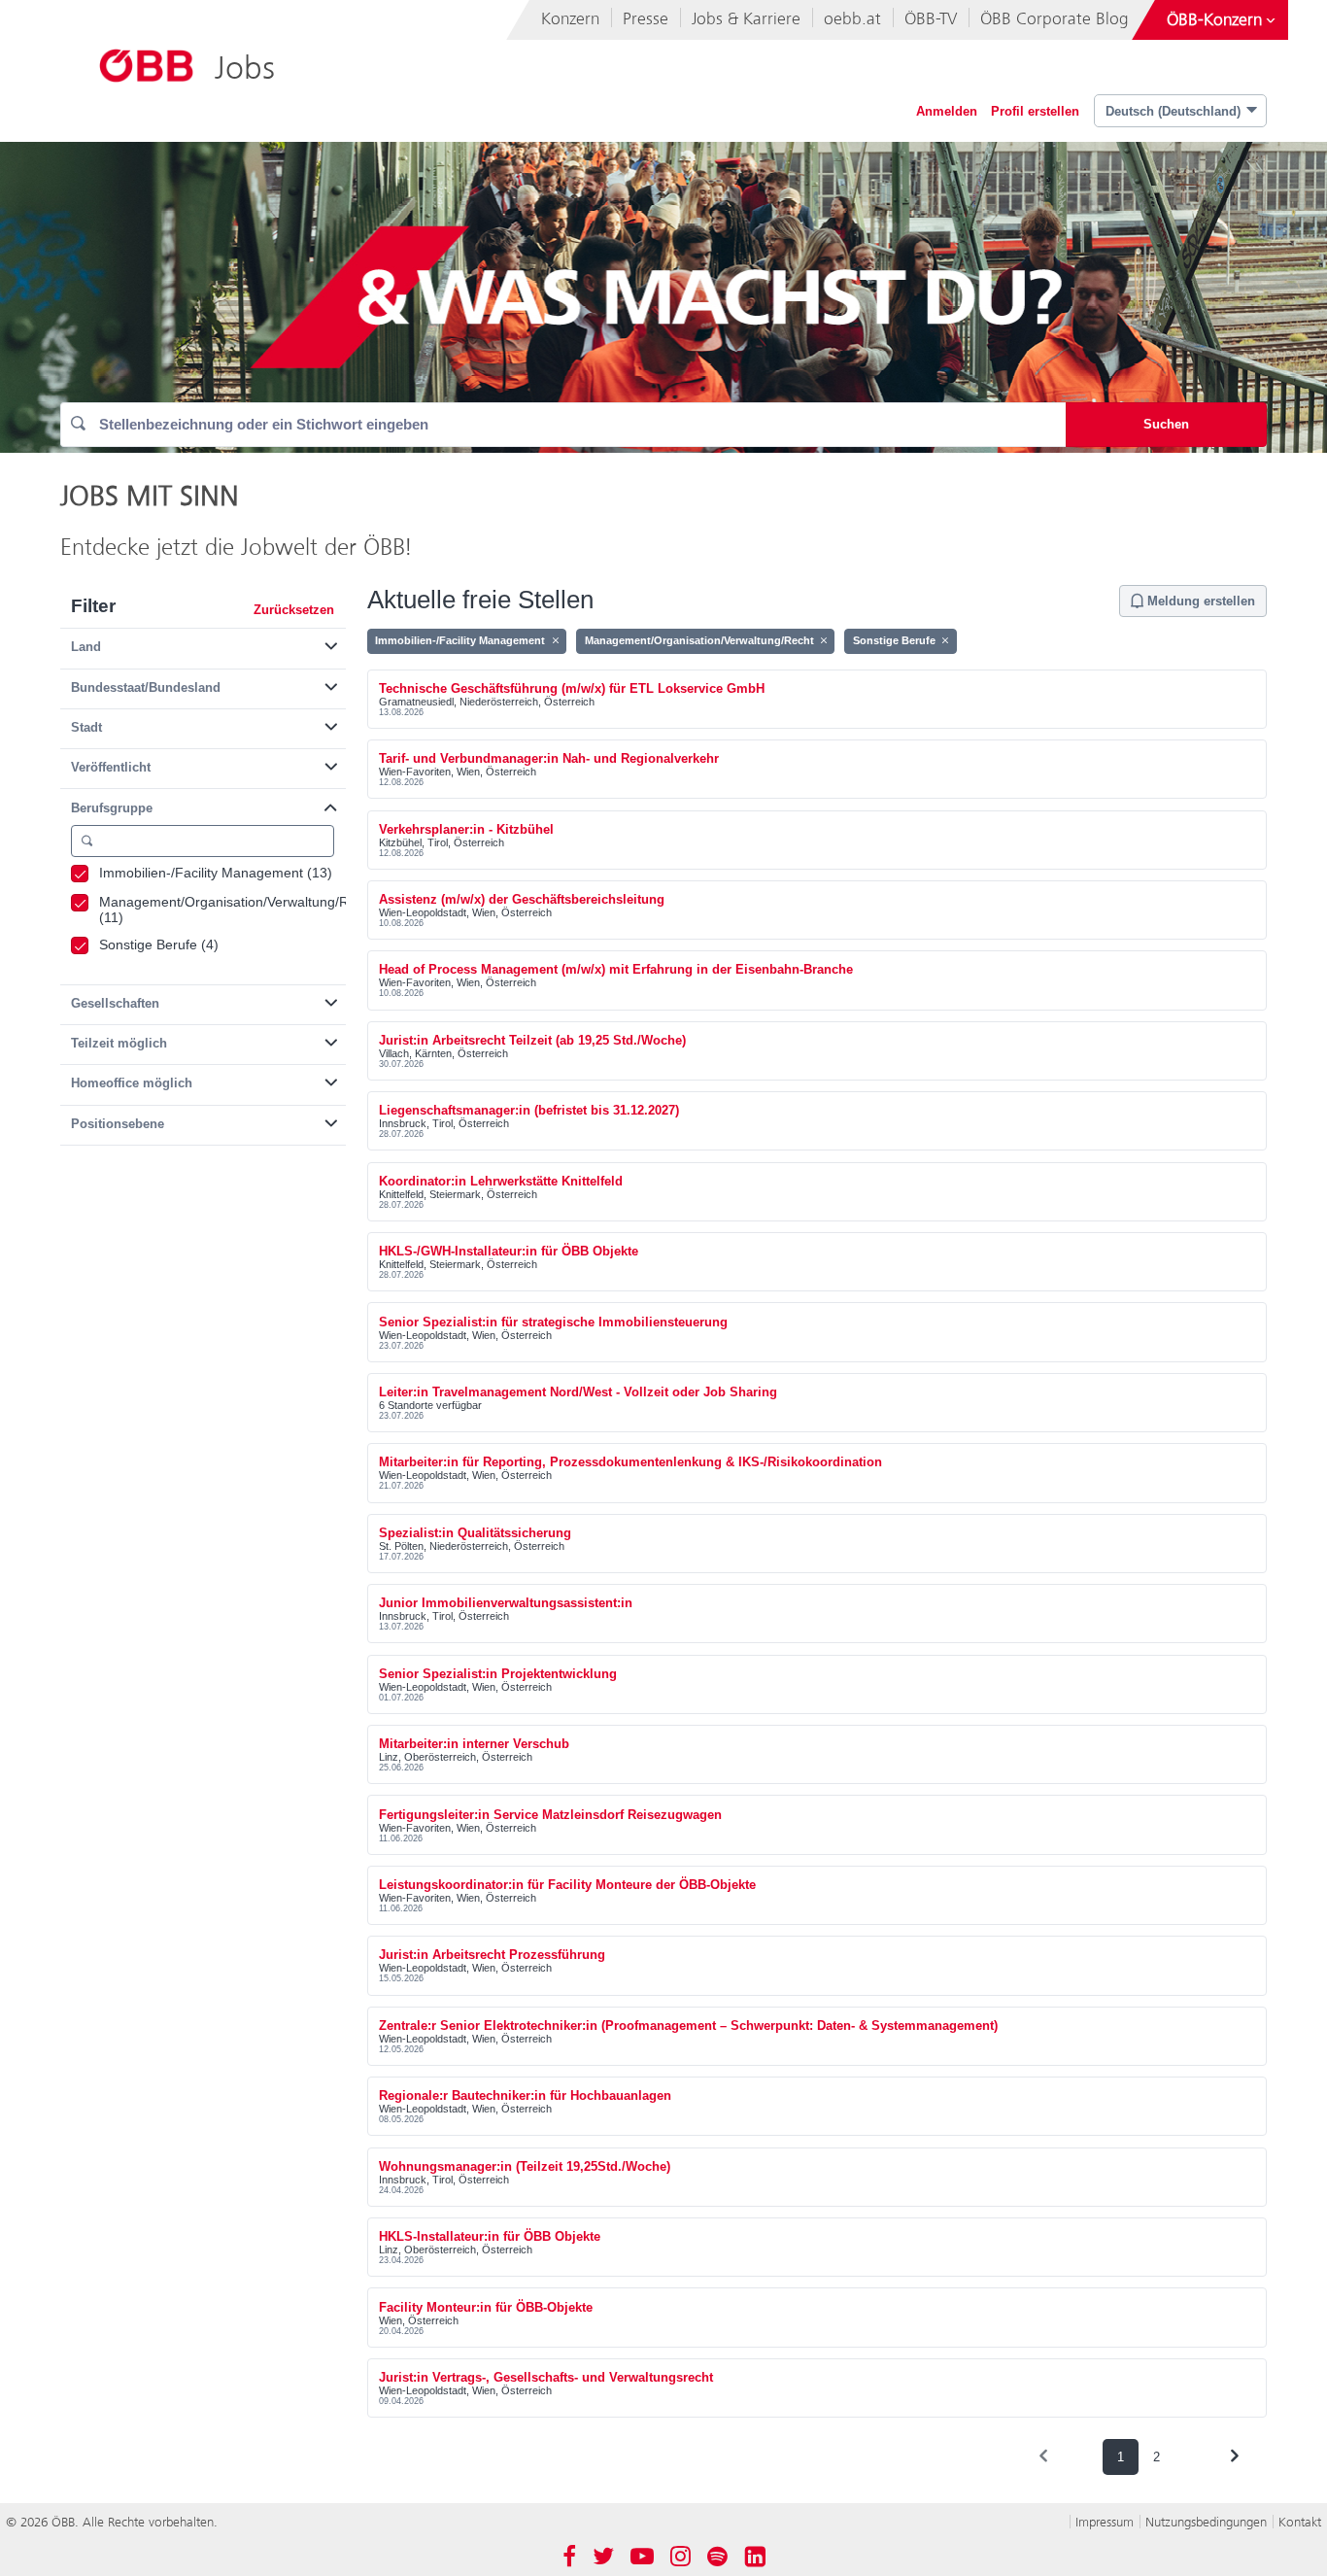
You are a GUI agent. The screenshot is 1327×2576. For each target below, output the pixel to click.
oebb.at (852, 19)
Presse (646, 19)
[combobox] (563, 425)
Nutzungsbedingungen (1206, 2522)
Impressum (1105, 2522)
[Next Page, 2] (1234, 2456)
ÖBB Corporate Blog (1055, 19)
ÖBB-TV (931, 19)
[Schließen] (555, 640)
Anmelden (947, 111)
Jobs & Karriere (746, 19)
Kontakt (1300, 2522)
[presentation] (1043, 2456)
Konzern (570, 19)
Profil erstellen (1035, 111)
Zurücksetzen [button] (294, 610)
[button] (203, 643)
